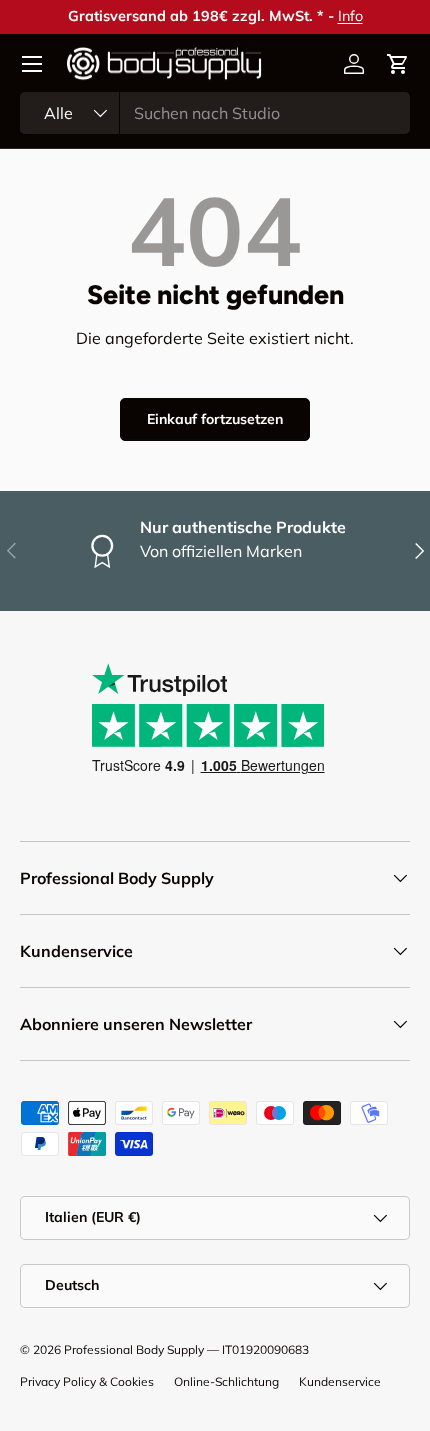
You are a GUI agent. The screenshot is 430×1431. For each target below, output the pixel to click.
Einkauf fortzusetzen (215, 419)
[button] (398, 64)
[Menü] (32, 64)
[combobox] (215, 113)
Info (350, 16)
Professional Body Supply (134, 1349)
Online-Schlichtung (226, 1381)
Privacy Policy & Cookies (87, 1381)
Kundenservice (340, 1381)
